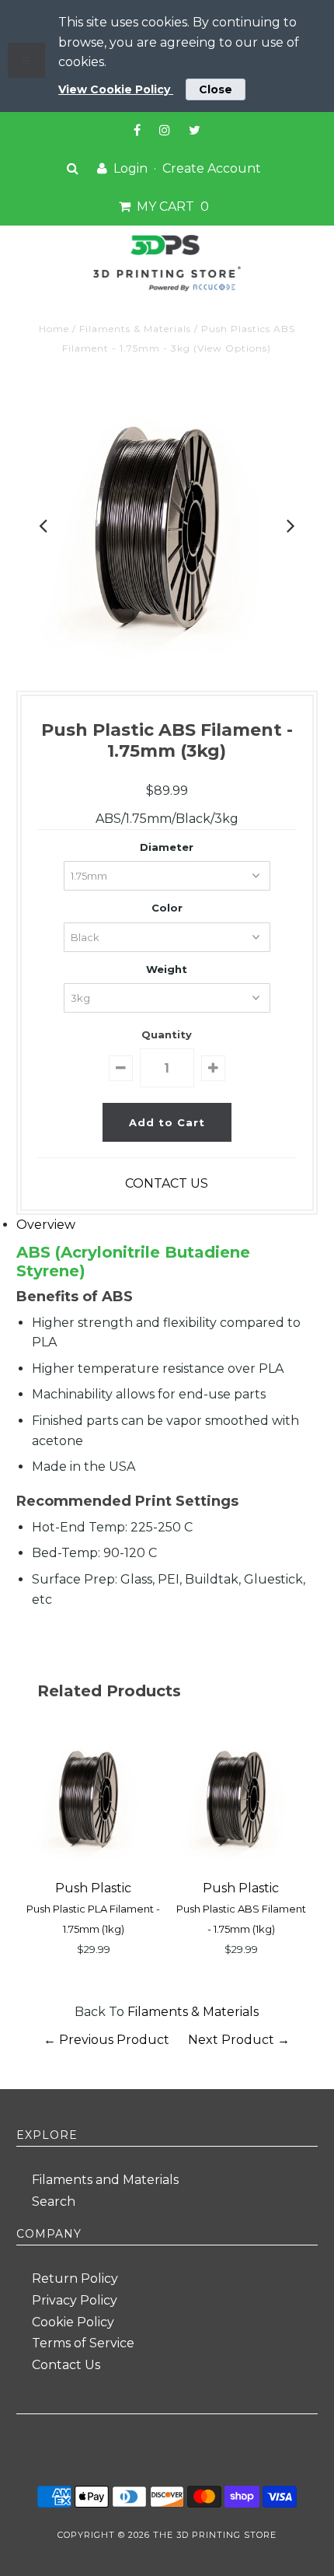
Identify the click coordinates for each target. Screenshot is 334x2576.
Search (54, 2201)
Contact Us (66, 2365)
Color (167, 908)
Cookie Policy (73, 2322)
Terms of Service (83, 2343)
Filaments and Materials (105, 2180)
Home (54, 329)
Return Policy (75, 2278)
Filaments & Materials (135, 329)
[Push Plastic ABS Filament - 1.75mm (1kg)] (241, 1862)
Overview (46, 1225)
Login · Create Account (184, 168)
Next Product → (239, 2040)
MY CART (170, 206)
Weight (167, 969)
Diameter (167, 847)
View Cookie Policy (116, 89)
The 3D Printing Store (215, 2535)
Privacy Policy (75, 2300)
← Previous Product (106, 2040)
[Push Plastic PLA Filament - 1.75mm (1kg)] (93, 1862)
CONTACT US (167, 1183)
